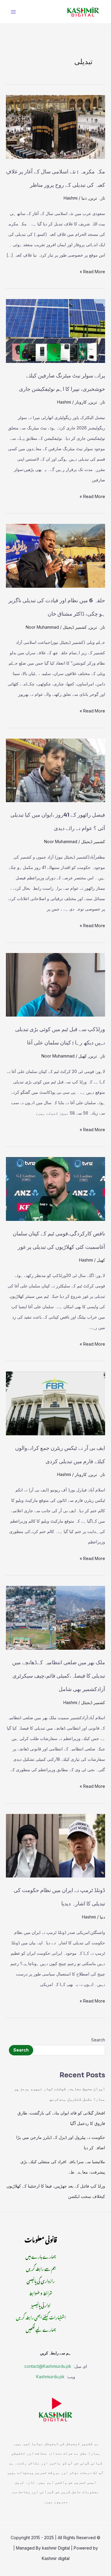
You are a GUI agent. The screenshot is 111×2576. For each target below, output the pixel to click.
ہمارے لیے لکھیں (41, 2329)
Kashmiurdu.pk (50, 2377)
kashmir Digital (56, 2548)
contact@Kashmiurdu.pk (48, 2366)
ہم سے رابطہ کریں (41, 2268)
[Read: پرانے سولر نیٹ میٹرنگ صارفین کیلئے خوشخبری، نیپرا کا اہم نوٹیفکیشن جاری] (55, 330)
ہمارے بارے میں (41, 2256)
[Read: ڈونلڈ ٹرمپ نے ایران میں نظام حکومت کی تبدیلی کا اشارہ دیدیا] (55, 1845)
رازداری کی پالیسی (41, 2280)
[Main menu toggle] (13, 12)
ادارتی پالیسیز (41, 2304)
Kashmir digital (56, 2558)
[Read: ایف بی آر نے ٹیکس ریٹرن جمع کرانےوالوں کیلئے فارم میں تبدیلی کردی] (55, 1403)
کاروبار (81, 402)
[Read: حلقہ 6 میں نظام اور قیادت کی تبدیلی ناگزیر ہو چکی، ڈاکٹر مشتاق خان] (55, 556)
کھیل (83, 1056)
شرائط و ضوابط (41, 2292)
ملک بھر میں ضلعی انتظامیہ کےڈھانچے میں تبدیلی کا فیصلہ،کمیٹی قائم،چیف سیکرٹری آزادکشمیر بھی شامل (59, 1676)
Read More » (92, 270)
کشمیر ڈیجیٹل (75, 627)
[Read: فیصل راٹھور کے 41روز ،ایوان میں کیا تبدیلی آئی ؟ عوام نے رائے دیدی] (55, 770)
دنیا (84, 198)
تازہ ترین (97, 198)
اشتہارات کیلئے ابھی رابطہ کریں (41, 2317)
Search (98, 2040)
